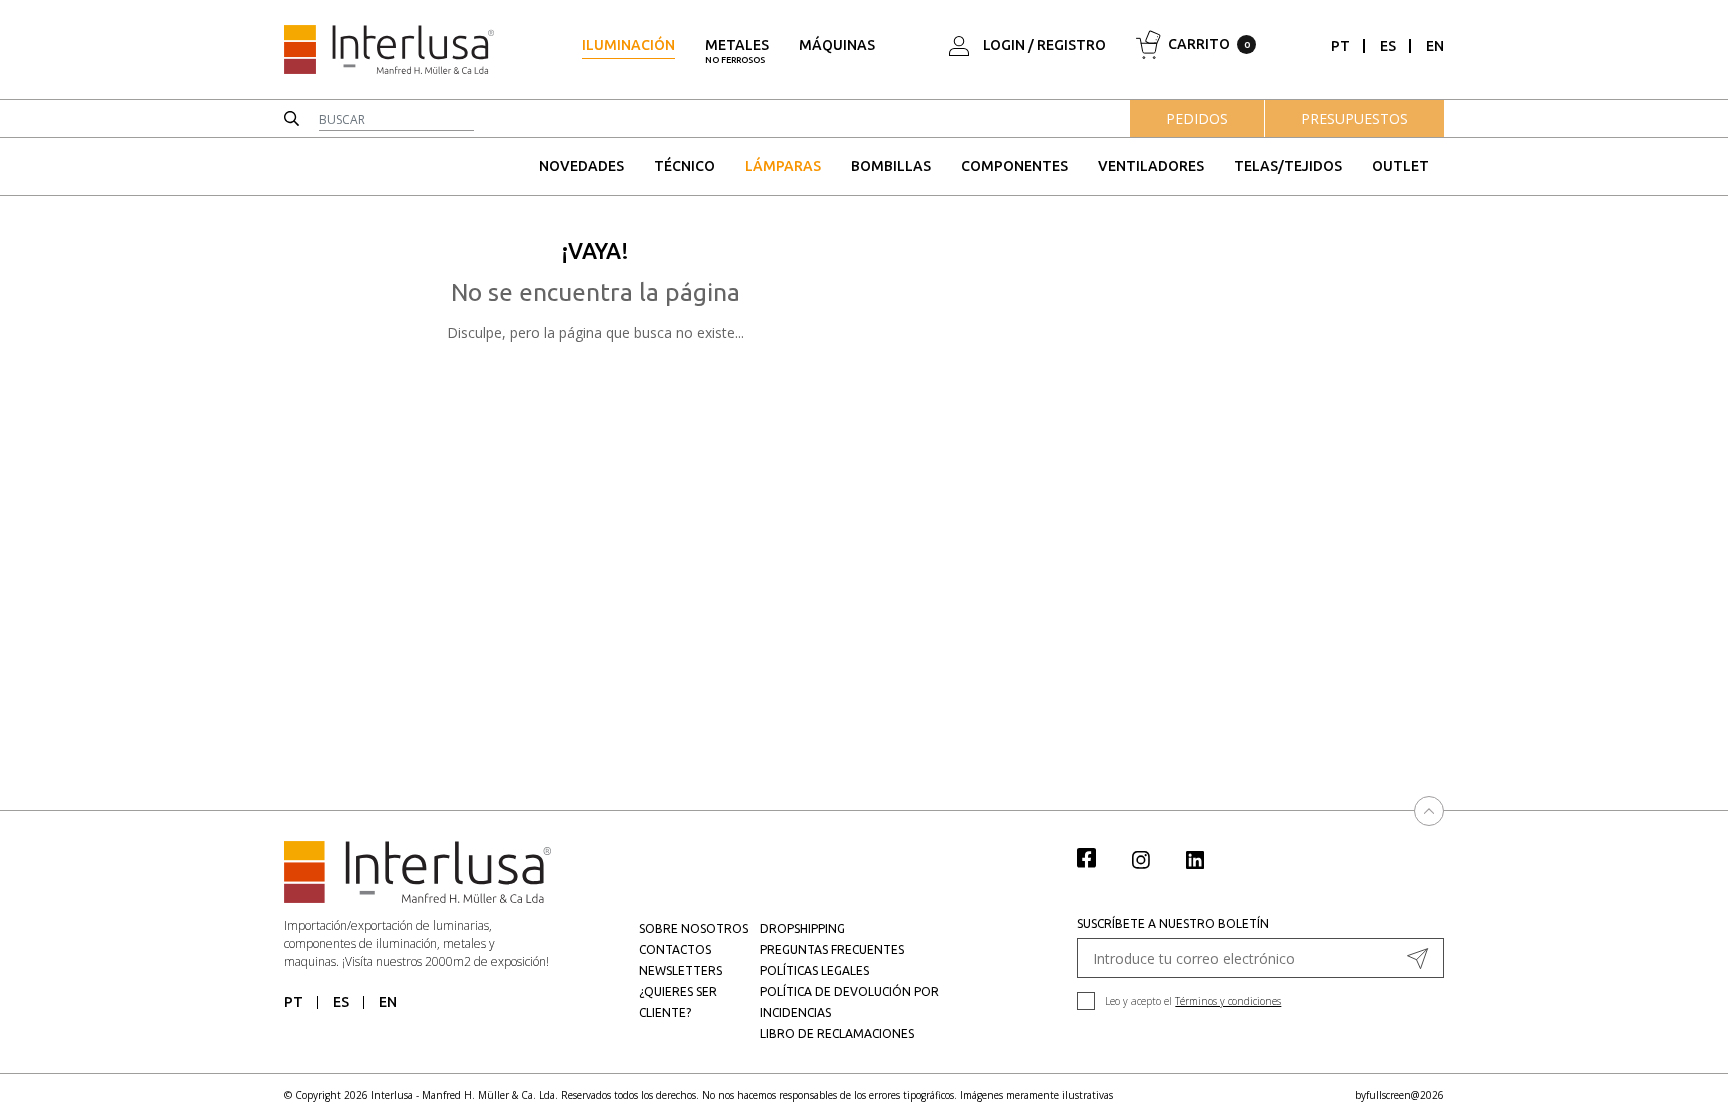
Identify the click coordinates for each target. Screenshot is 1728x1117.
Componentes (1014, 166)
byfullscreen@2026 (1399, 1095)
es (1388, 46)
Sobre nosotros (693, 928)
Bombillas (891, 166)
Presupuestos (1354, 118)
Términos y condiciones (1228, 1001)
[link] (1097, 857)
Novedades (581, 166)
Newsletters (680, 970)
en (1435, 46)
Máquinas (837, 45)
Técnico (684, 166)
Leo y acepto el (1193, 1001)
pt (1340, 46)
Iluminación (628, 45)
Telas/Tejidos (1288, 166)
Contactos (675, 949)
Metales (737, 51)
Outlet (1400, 166)
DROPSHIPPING (802, 928)
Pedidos (1197, 118)
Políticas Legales (814, 970)
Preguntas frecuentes (832, 949)
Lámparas (783, 166)
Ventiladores (1151, 166)
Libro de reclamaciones (837, 1033)
